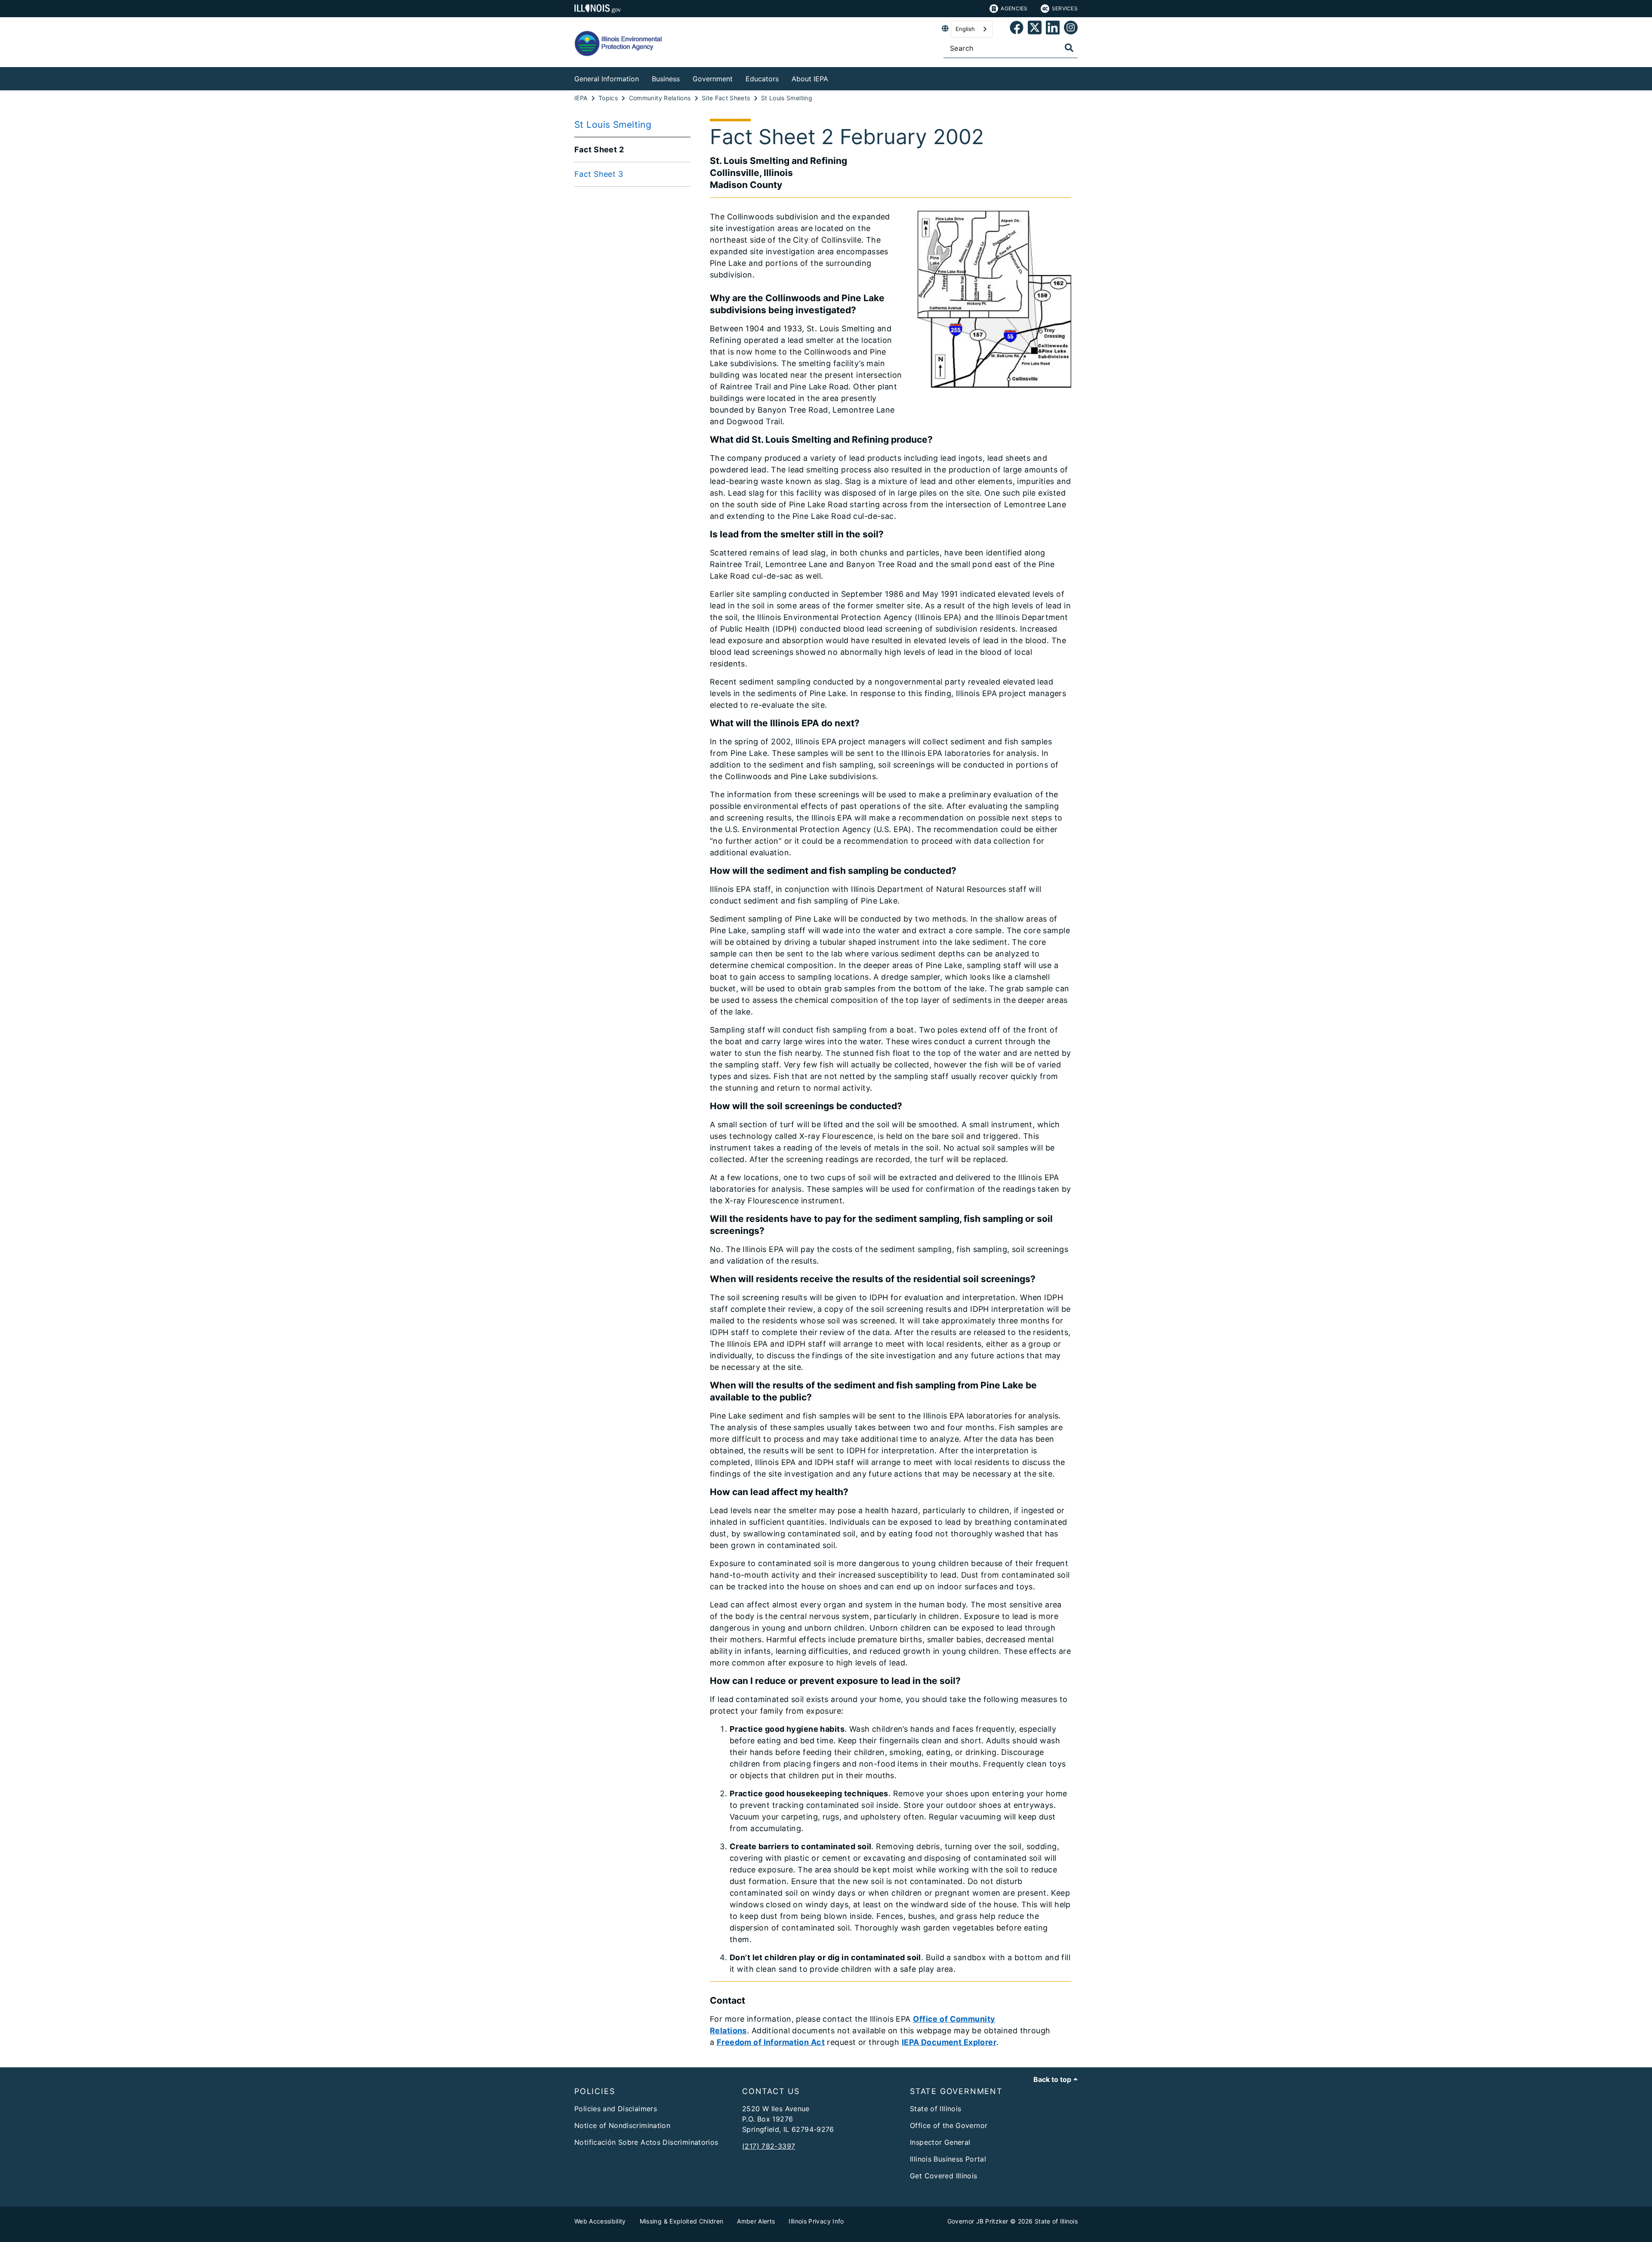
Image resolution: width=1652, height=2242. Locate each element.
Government (713, 79)
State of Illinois (935, 2109)
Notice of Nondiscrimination (622, 2125)
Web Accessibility (600, 2221)
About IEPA (810, 79)
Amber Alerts (756, 2221)
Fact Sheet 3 (599, 174)
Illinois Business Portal (948, 2159)
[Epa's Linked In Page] (1053, 29)
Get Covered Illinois (944, 2176)
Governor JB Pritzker (978, 2221)
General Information (607, 79)
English (965, 29)
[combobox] (972, 29)
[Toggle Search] (1069, 48)
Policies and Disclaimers (616, 2109)
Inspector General (940, 2142)
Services (1065, 8)
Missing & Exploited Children (682, 2221)
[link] (1017, 29)
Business (666, 79)
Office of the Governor (949, 2125)
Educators (762, 79)
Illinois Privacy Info (816, 2221)
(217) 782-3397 (769, 2146)
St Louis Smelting (613, 125)
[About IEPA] (835, 77)
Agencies (1014, 8)
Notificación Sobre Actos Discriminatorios (646, 2142)
